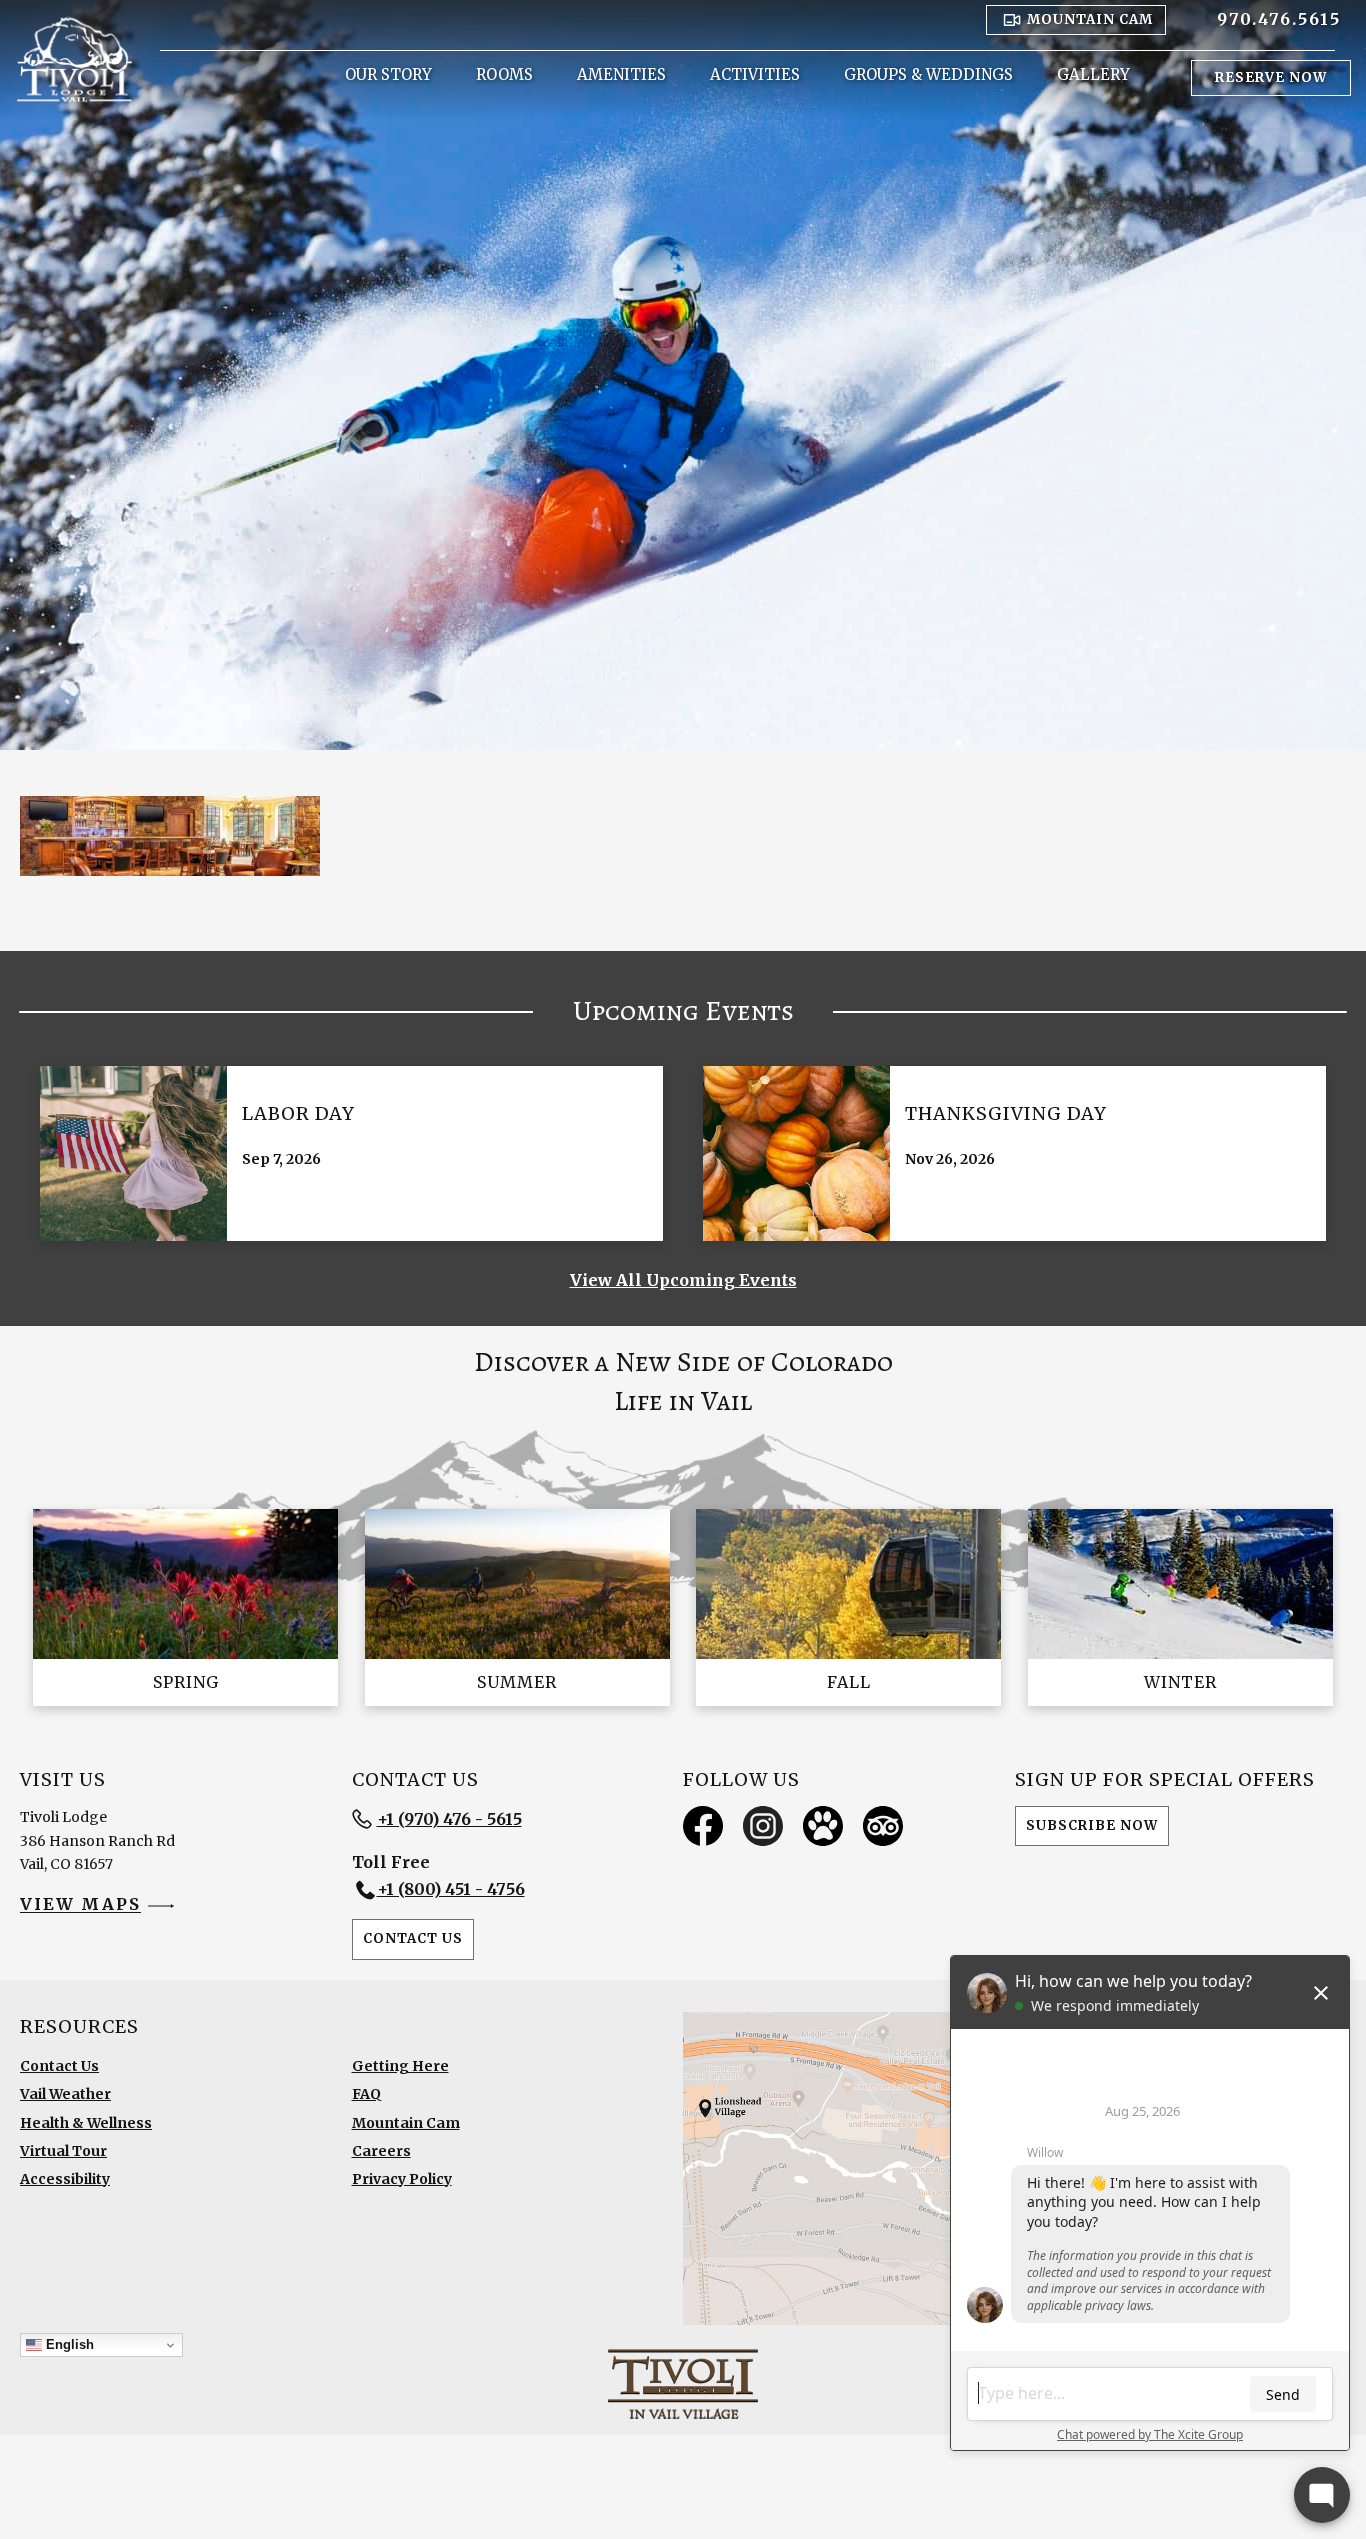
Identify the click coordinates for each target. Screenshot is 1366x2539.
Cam (1090, 19)
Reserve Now (1271, 77)
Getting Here (400, 2066)
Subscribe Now (1092, 1825)
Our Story (388, 74)
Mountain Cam (406, 2123)
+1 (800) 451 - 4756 (451, 1889)
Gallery (1093, 74)
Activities (755, 74)
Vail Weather (65, 2094)
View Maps (80, 1905)
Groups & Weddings (928, 74)
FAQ (366, 2094)
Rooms (504, 74)
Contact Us (413, 1938)
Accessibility (65, 2179)
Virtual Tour (63, 2151)
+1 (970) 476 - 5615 (449, 1819)
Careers (381, 2151)
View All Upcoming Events (683, 1280)
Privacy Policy (402, 2179)
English (68, 2344)
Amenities (621, 74)
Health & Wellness (86, 2123)
